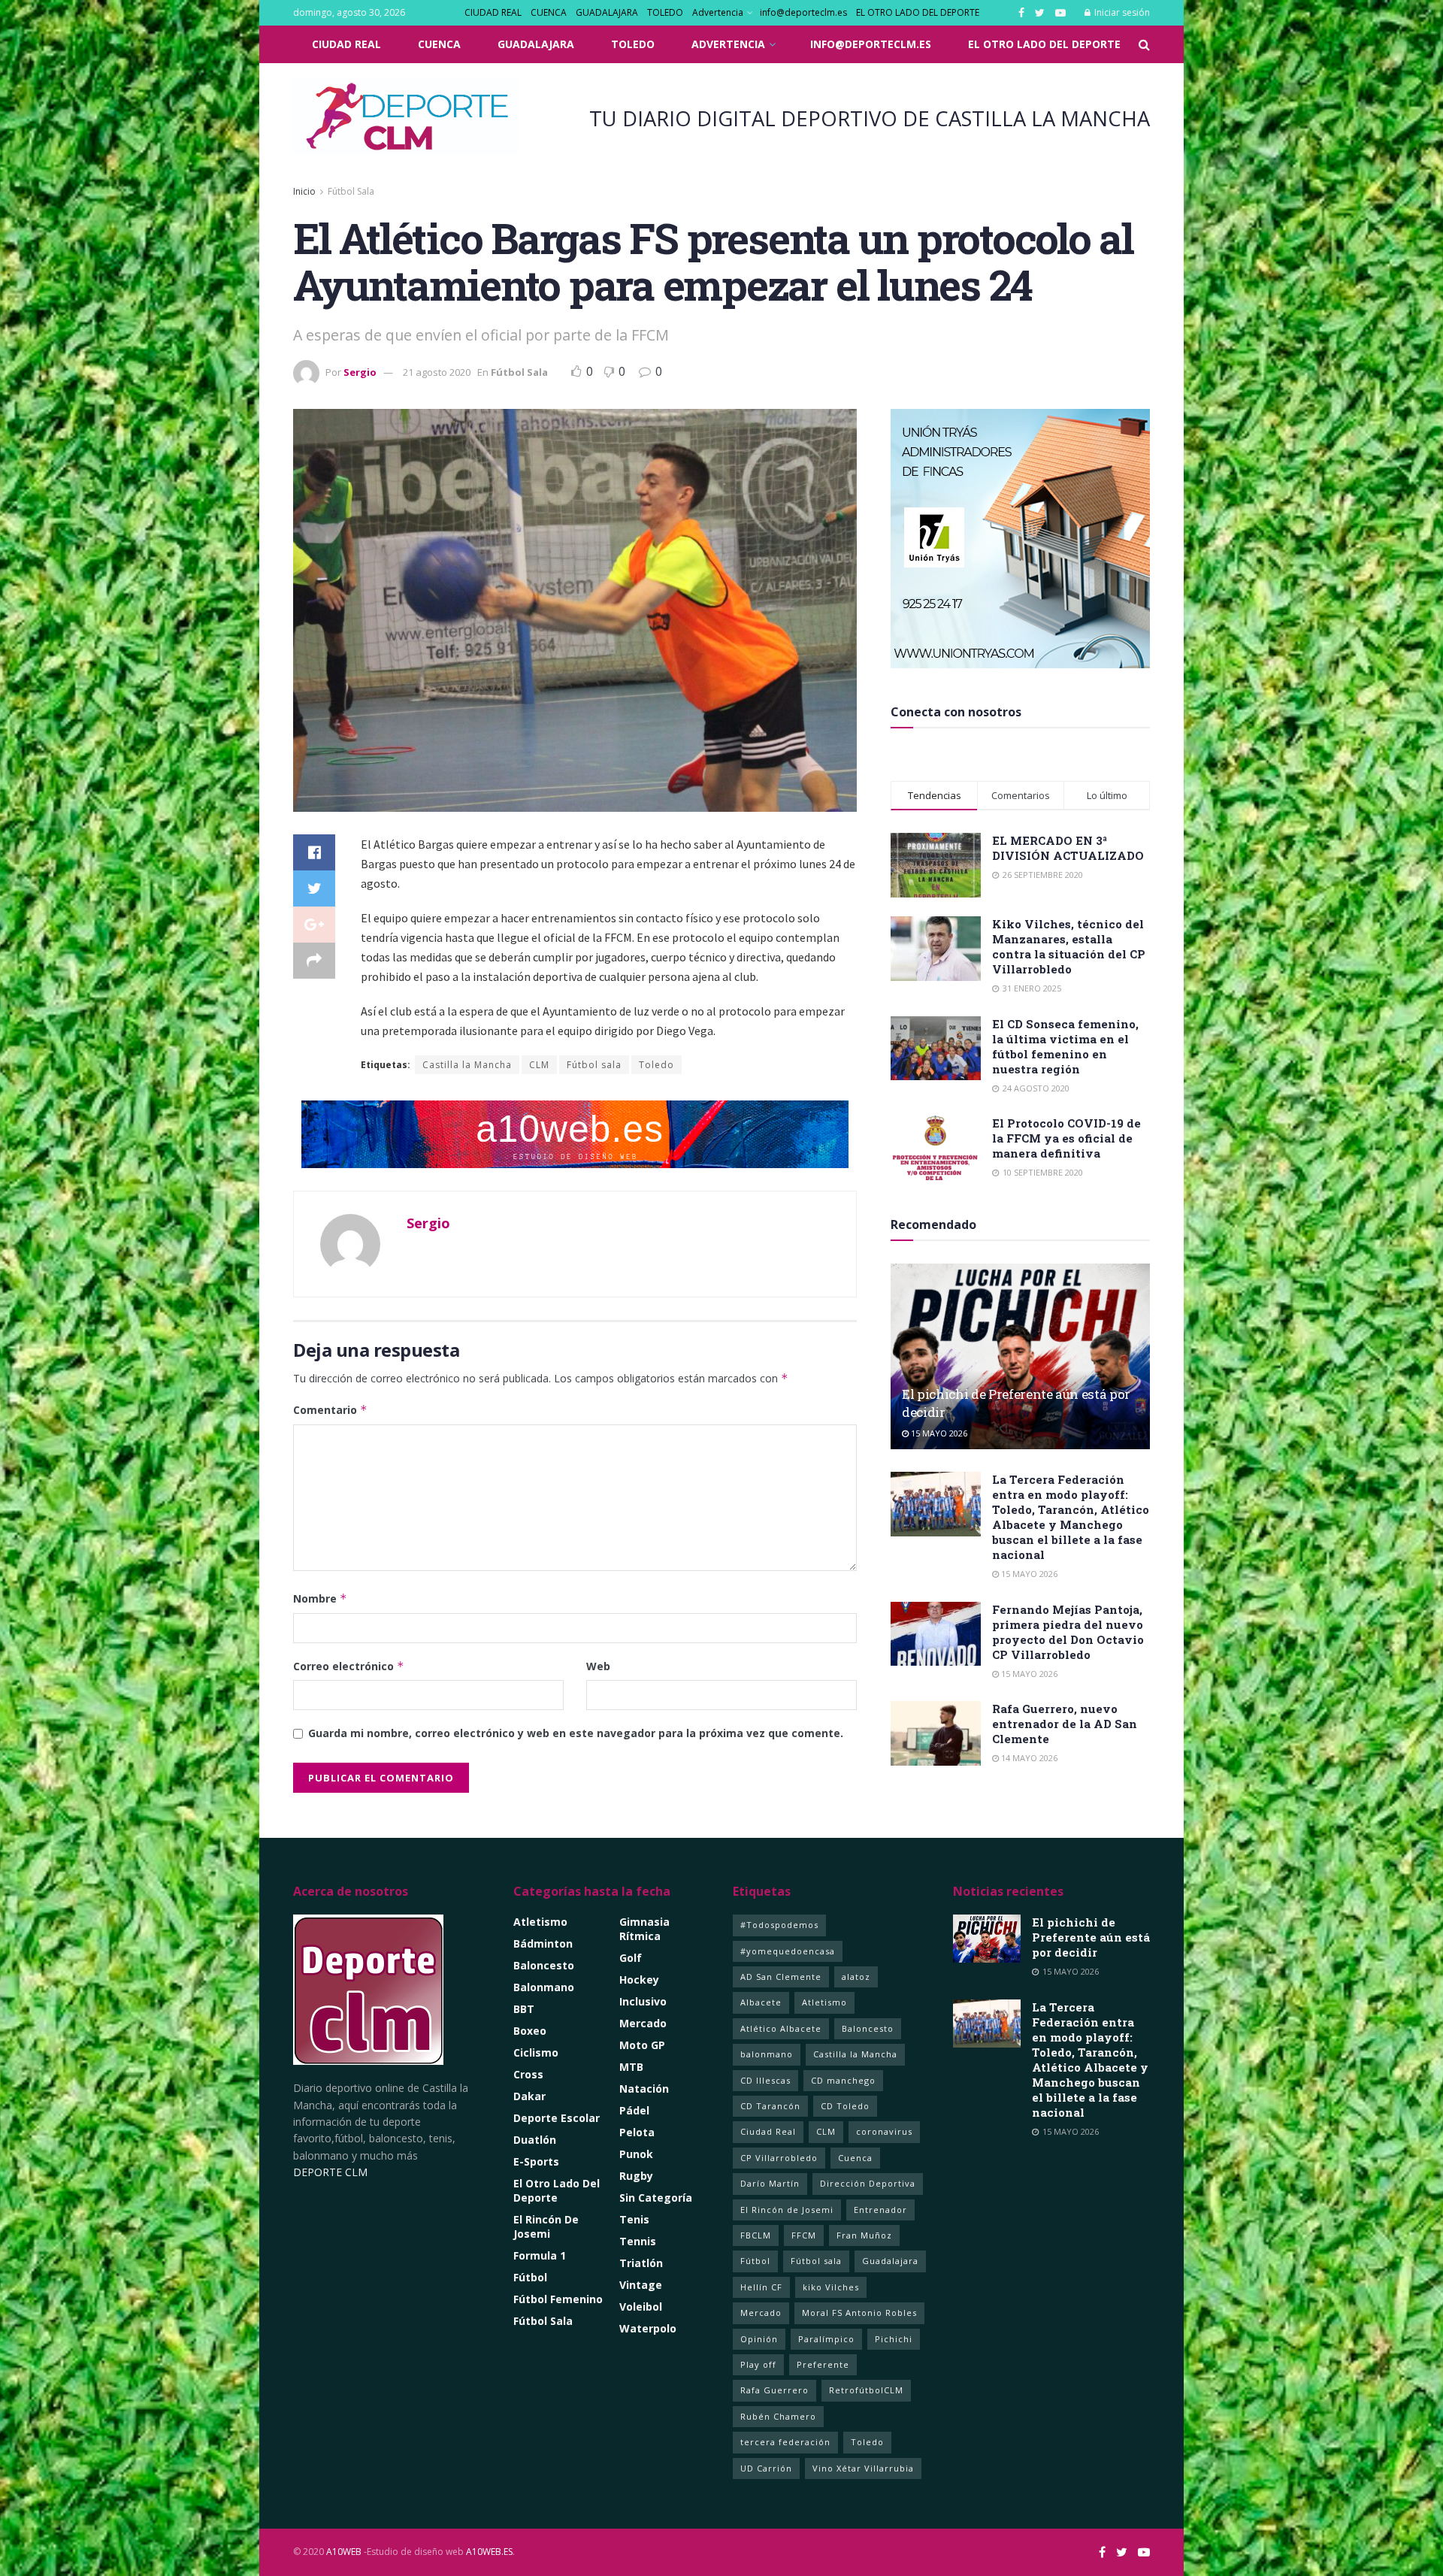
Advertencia (718, 12)
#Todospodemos (779, 1925)
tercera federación (785, 2442)
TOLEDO (665, 12)
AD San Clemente (781, 1977)
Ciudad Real (768, 2131)
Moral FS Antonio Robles (859, 2313)
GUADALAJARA (607, 12)
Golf (631, 1958)
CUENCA (549, 12)
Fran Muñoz (864, 2235)
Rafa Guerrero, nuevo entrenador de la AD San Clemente (1065, 1724)
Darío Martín (770, 2183)
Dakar (529, 2096)
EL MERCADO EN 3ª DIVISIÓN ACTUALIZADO (1068, 848)
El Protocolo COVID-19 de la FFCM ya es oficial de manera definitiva (1066, 1138)
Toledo (656, 1065)
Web (598, 1666)
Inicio (304, 191)
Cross (528, 2074)
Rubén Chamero (778, 2416)
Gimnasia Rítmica (644, 1929)
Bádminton (543, 1943)
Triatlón (641, 2263)
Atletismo (540, 1922)
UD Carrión (766, 2468)
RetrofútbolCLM (866, 2390)
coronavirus (884, 2131)
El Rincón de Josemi (787, 2210)
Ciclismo (536, 2052)
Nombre (320, 1598)
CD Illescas (765, 2080)
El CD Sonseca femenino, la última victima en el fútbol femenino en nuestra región (1065, 1046)
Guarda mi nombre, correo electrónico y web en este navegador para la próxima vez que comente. (576, 1733)
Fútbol (530, 2277)
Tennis (638, 2241)
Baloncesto (544, 1965)
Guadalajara (890, 2261)
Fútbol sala (594, 1065)
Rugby (636, 2176)
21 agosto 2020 (437, 372)
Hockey (639, 1980)
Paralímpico (826, 2339)
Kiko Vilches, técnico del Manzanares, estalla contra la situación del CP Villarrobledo (1069, 946)
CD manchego (843, 2080)
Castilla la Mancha (467, 1065)
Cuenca (855, 2158)
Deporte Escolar (557, 2118)
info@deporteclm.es (803, 12)
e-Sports (536, 2161)
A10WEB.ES (488, 2552)
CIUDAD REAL (493, 12)
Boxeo (530, 2031)
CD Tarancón (770, 2106)
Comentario (330, 1410)
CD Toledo (845, 2106)
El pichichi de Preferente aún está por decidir (1091, 1937)
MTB (631, 2067)
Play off (758, 2364)
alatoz (856, 1977)
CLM (539, 1065)
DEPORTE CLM (330, 2172)
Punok (636, 2154)
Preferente (823, 2364)
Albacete (761, 2002)
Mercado (643, 2023)
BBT (524, 2009)
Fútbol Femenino (558, 2299)
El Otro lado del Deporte (557, 2190)
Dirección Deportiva (868, 2183)
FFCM (804, 2235)
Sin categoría (656, 2198)
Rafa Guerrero (774, 2390)
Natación (644, 2089)
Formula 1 (540, 2255)
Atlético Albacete (781, 2028)
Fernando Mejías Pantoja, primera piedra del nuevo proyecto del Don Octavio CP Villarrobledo (1068, 1632)
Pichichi (894, 2339)
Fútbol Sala (351, 191)
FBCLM (756, 2235)
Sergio (360, 372)
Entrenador (880, 2210)
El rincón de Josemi (546, 2226)
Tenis (634, 2219)
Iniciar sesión (1121, 12)
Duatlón (535, 2140)
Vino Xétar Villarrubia (863, 2468)
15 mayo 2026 (938, 1433)
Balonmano (544, 1987)
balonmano (767, 2054)
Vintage (641, 2285)
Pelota (637, 2132)
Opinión (759, 2339)
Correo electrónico (349, 1666)
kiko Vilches (831, 2287)
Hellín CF (761, 2287)
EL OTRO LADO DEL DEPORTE (918, 12)
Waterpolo (648, 2328)
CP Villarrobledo (779, 2158)
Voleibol (641, 2307)
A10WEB (344, 2552)
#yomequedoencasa (788, 1951)
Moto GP (642, 2045)
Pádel (634, 2110)
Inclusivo (643, 2001)
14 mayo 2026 (1028, 1758)
